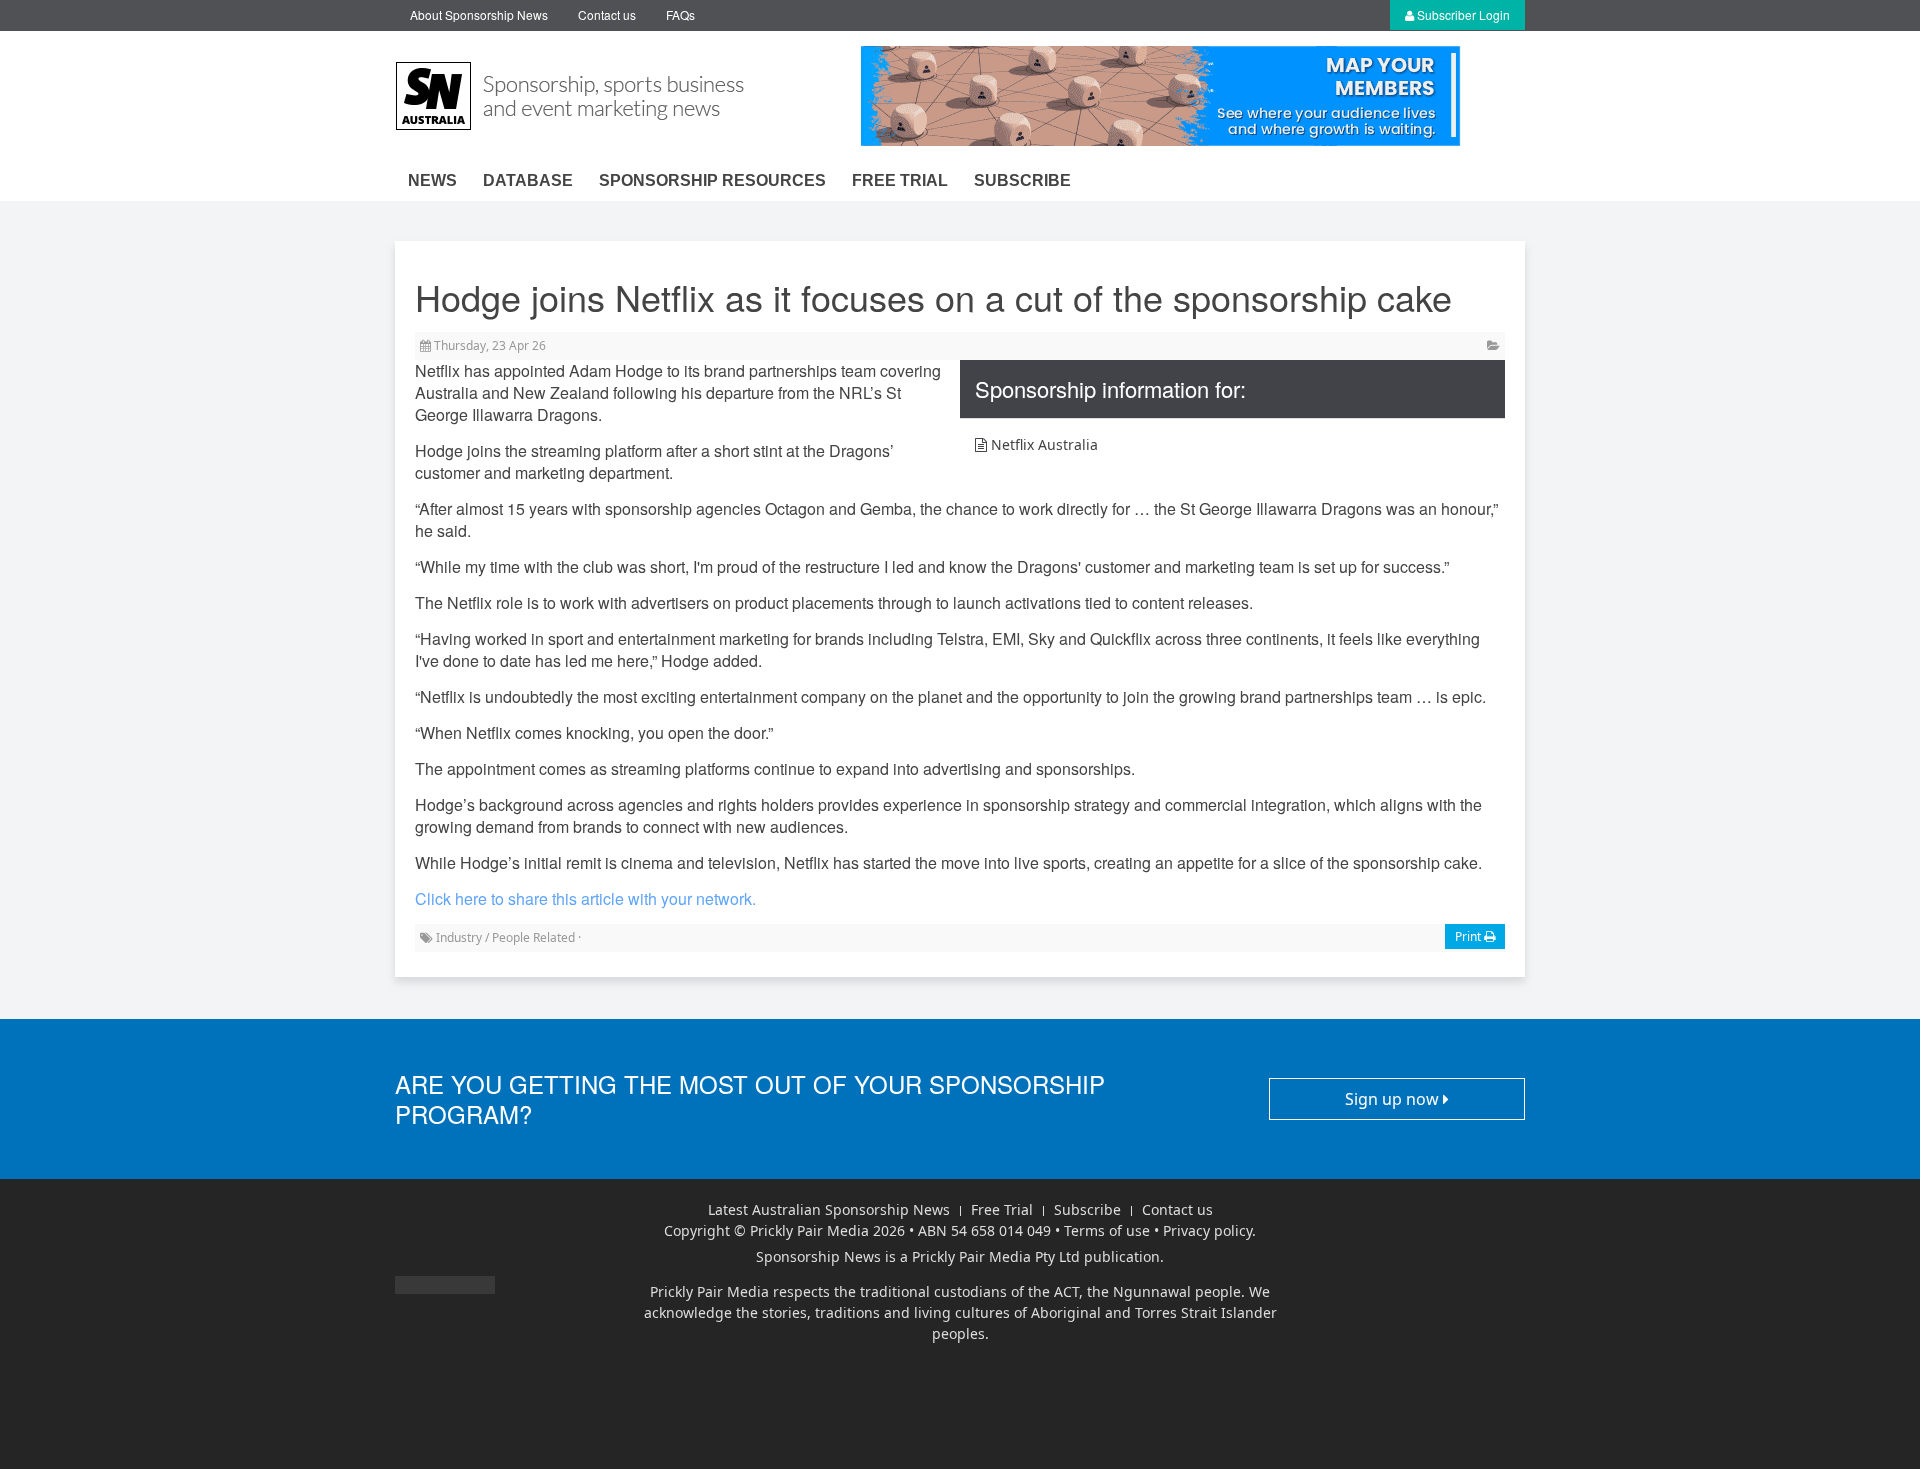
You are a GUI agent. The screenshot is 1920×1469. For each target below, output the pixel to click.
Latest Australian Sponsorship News (829, 1209)
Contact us (607, 14)
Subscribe (1022, 180)
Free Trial (1002, 1209)
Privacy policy (1207, 1230)
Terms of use (1107, 1230)
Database (528, 180)
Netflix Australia (1042, 444)
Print (1469, 936)
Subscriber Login (1462, 14)
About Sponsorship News (479, 14)
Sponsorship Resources (712, 180)
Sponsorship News (818, 1256)
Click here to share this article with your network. (585, 898)
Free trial (900, 180)
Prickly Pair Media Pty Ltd (996, 1256)
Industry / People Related (505, 937)
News (432, 180)
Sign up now (1394, 1099)
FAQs (680, 14)
